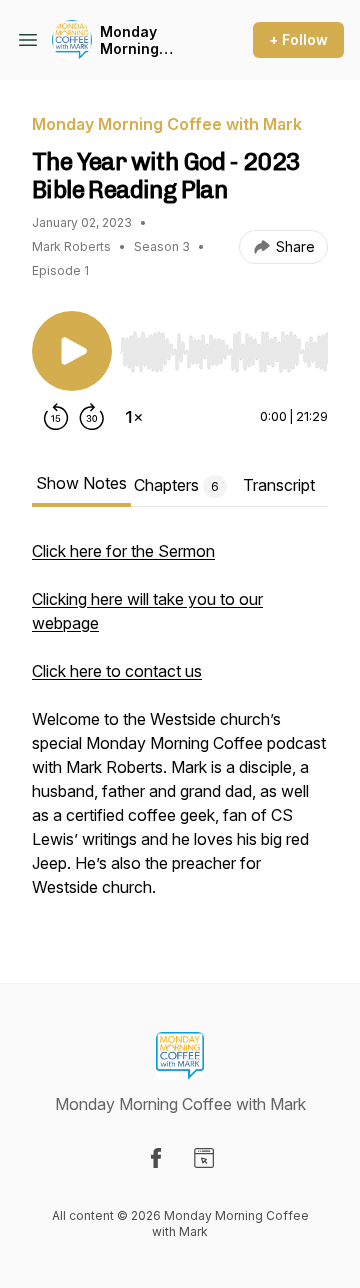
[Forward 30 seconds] (92, 417)
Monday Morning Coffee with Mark (141, 40)
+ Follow (298, 39)
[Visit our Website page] (204, 1158)
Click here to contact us (117, 671)
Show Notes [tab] (81, 483)
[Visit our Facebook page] (156, 1158)
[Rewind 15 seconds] (56, 417)
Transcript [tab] (279, 485)
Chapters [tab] (176, 485)
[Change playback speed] (134, 417)
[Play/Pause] (72, 351)
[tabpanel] (180, 729)
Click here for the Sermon (123, 551)
